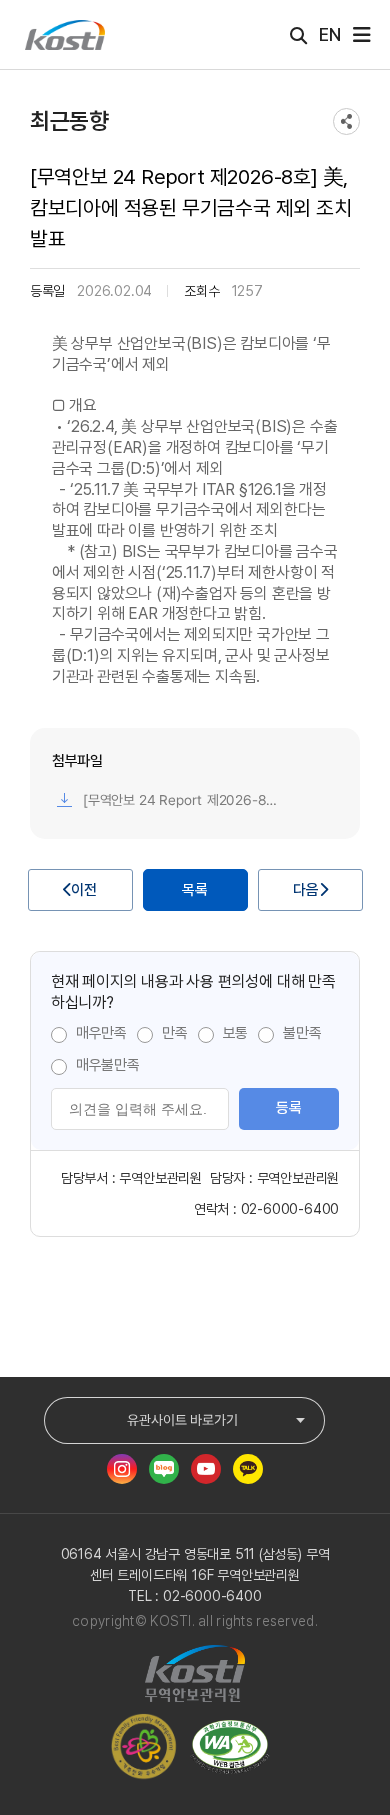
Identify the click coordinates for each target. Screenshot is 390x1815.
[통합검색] (298, 35)
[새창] (235, 1747)
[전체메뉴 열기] (362, 35)
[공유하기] (346, 121)
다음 (306, 890)
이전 (84, 890)
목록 (195, 890)
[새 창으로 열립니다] (122, 1469)
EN (330, 34)
